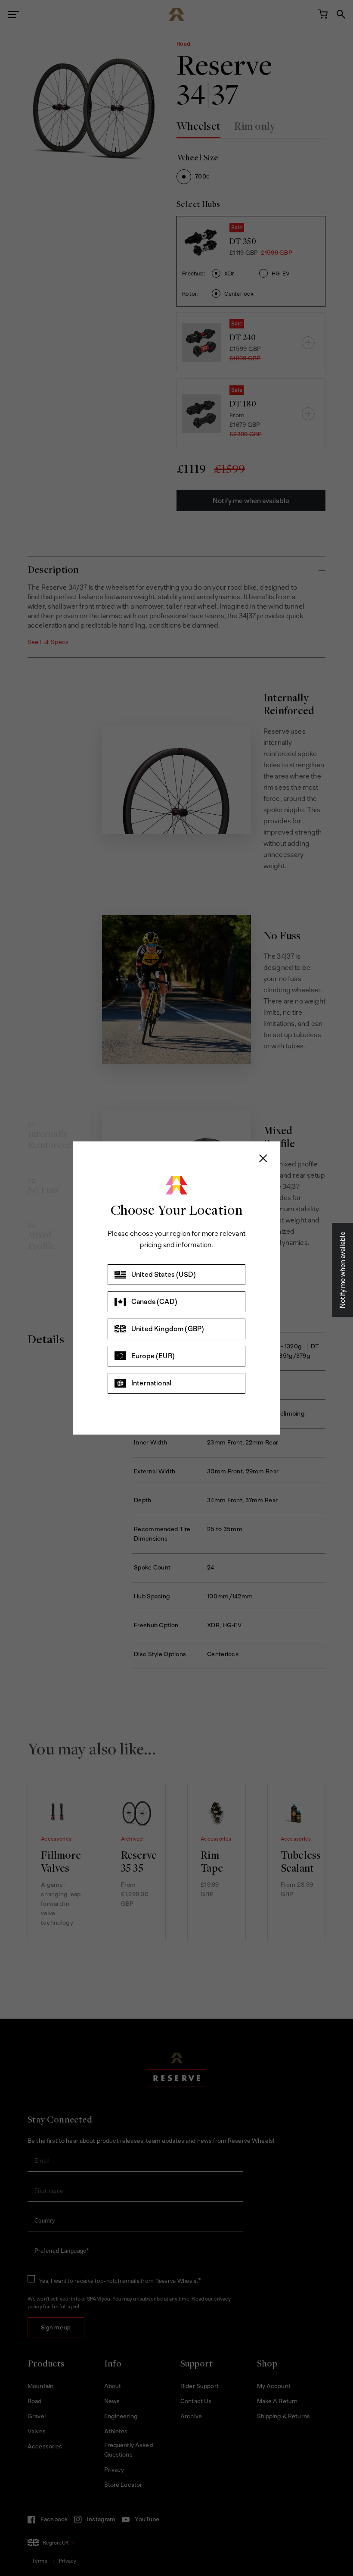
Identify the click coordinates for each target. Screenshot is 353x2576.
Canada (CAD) (154, 1302)
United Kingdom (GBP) (168, 1329)
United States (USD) (164, 1274)
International (151, 1383)
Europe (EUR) (153, 1356)
